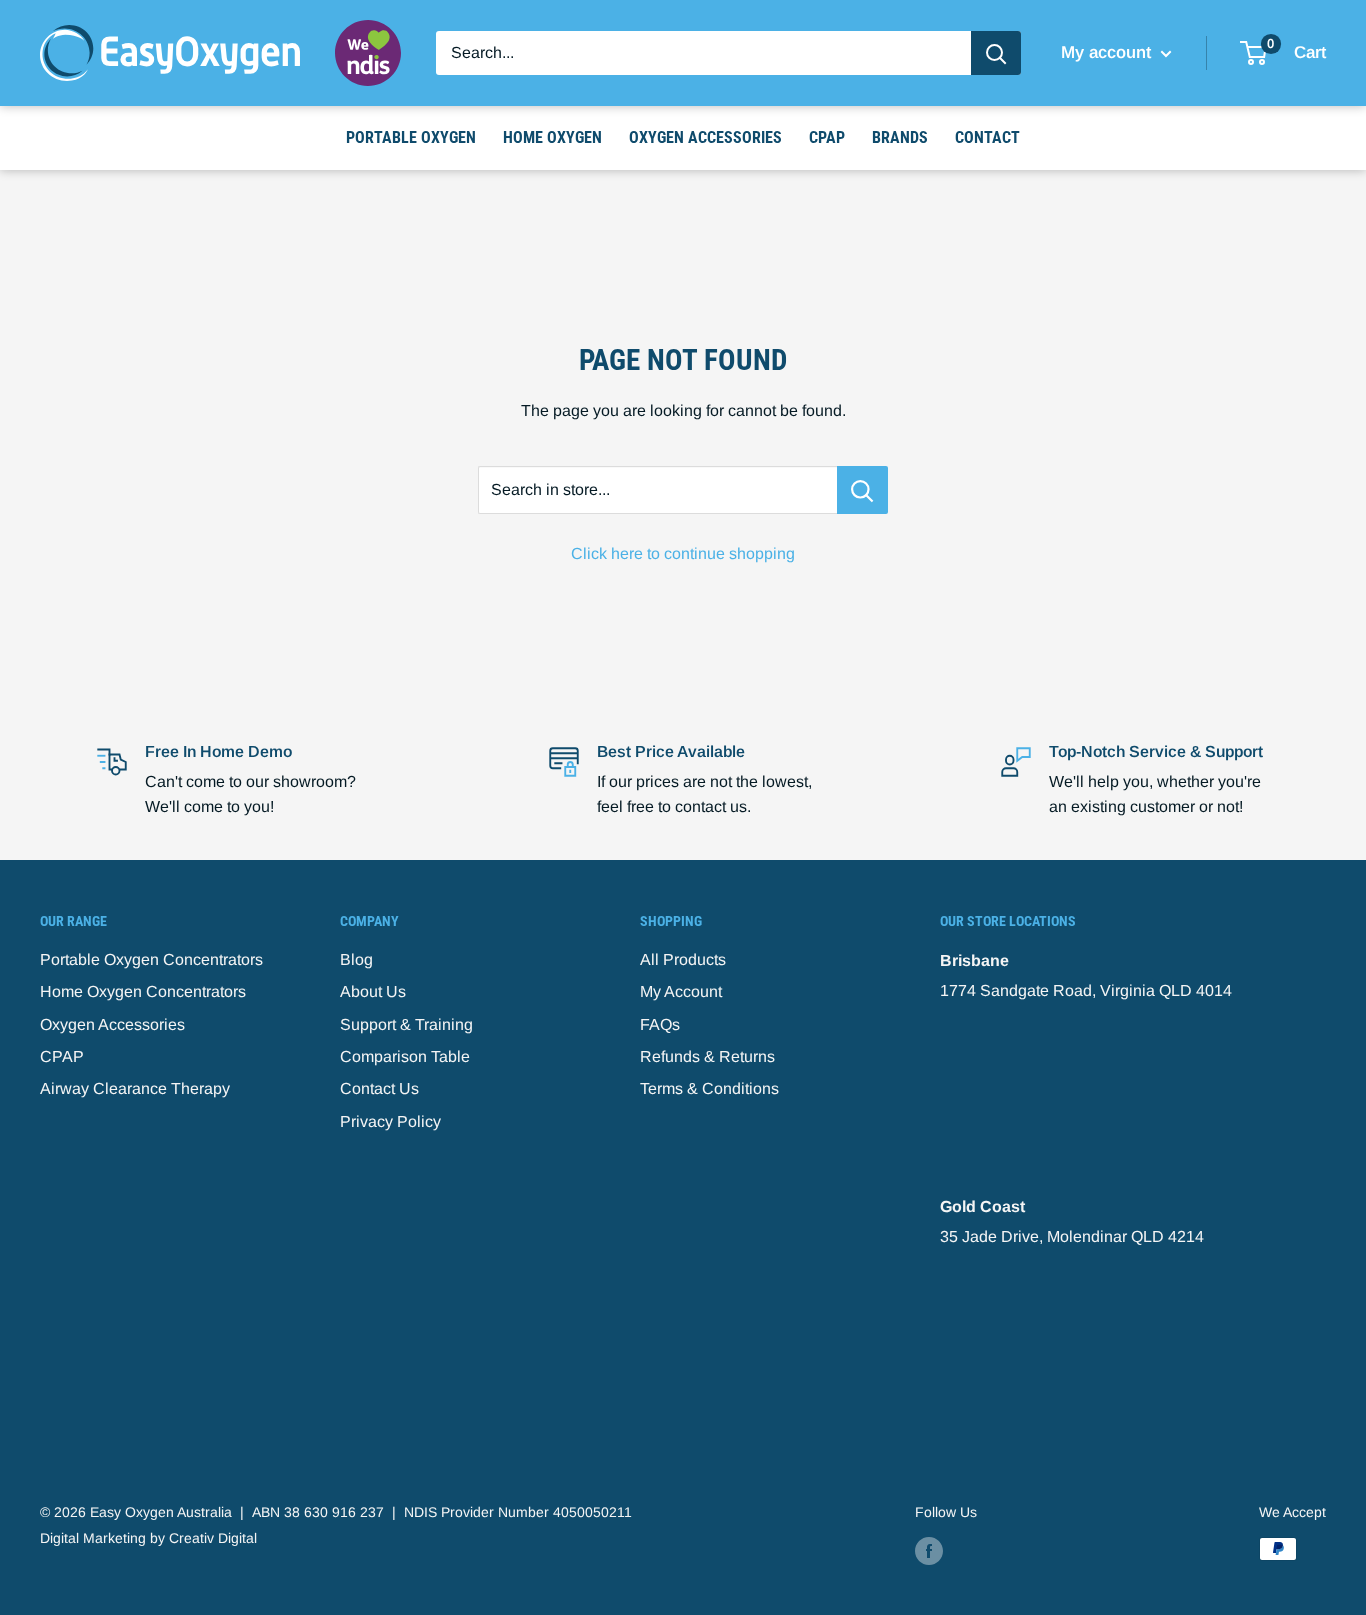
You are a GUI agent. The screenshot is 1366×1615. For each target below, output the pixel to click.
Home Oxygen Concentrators (143, 991)
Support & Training (406, 1024)
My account (1108, 52)
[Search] (996, 53)
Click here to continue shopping (683, 553)
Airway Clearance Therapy (135, 1088)
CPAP (827, 137)
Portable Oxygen (411, 137)
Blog (356, 959)
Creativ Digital (213, 1538)
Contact (987, 137)
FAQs (660, 1024)
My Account (681, 991)
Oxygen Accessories (705, 137)
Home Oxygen (552, 137)
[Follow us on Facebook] (929, 1551)
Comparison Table (405, 1056)
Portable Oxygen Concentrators (151, 959)
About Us (373, 991)
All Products (683, 959)
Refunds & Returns (707, 1056)
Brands (900, 137)
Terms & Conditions (709, 1088)
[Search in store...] (862, 490)
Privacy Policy (390, 1121)
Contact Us (379, 1088)
